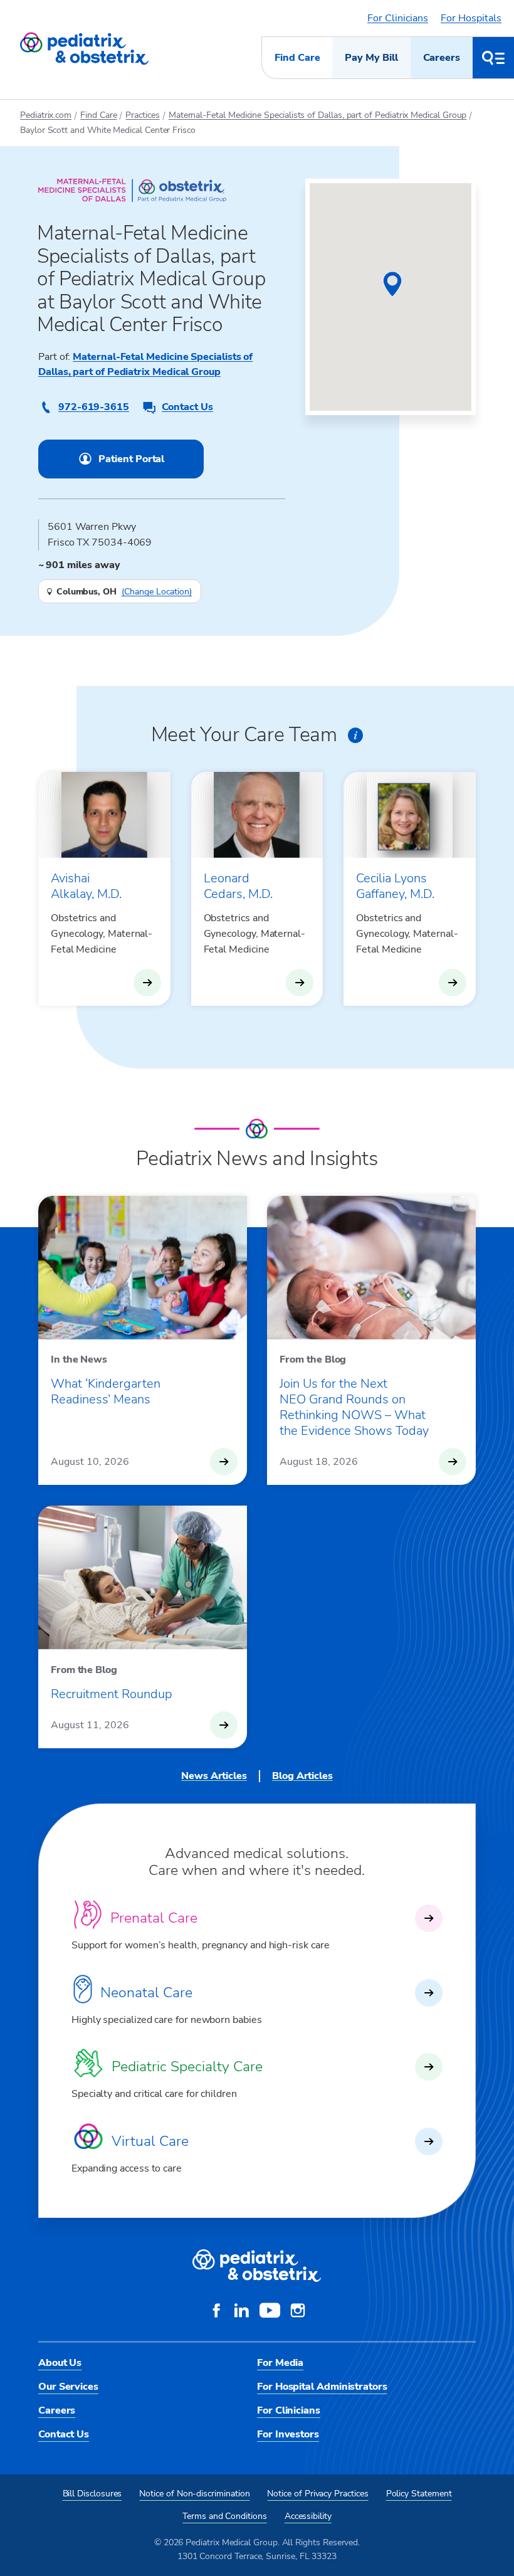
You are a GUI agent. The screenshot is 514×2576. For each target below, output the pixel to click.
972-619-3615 (94, 407)
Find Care (297, 58)
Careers (442, 58)
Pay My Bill (371, 58)
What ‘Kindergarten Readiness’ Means (106, 1391)
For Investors (288, 2434)
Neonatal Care (146, 1993)
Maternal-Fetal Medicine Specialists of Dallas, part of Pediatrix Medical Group (318, 115)
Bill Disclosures (92, 2494)
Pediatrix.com (46, 115)
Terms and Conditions (225, 2516)
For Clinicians (398, 18)
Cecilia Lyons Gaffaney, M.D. (395, 886)
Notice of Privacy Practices (317, 2494)
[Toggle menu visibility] (493, 58)
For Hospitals (471, 18)
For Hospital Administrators (322, 2387)
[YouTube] (270, 2312)
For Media (280, 2363)
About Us (60, 2363)
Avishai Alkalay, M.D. (86, 886)
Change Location (157, 592)
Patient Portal (131, 459)
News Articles (214, 1776)
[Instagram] (298, 2312)
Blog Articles (302, 1776)
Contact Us (187, 407)
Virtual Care (150, 2141)
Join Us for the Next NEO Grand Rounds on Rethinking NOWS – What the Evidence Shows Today (354, 1407)
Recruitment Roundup (112, 1694)
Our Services (68, 2387)
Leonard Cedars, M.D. (238, 886)
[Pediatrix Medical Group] (257, 2266)
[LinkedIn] (241, 2312)
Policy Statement (419, 2494)
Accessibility (308, 2516)
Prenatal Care (154, 1918)
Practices (142, 115)
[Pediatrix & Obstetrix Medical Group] (84, 49)
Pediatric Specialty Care (187, 2067)
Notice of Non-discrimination (194, 2494)
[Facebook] (216, 2312)
